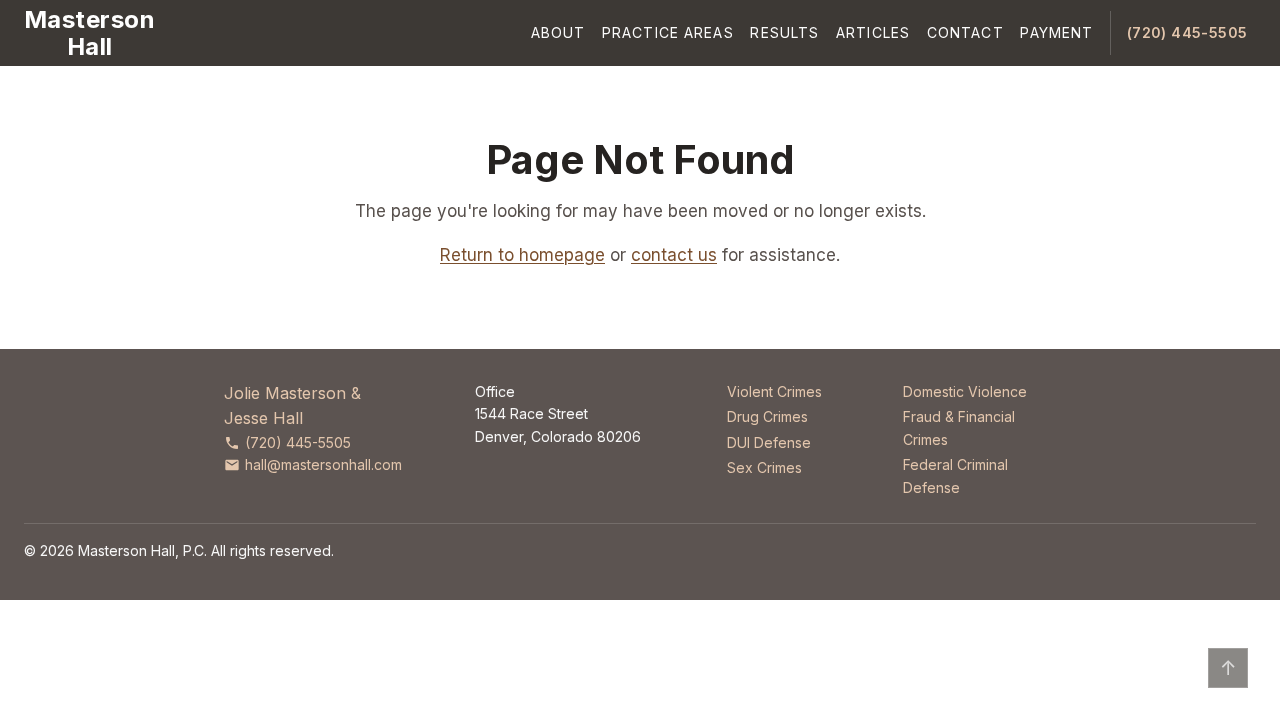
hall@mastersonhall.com (323, 464)
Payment (1056, 32)
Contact (965, 32)
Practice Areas (668, 32)
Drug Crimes (767, 416)
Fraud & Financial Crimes (959, 427)
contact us (674, 255)
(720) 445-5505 (1187, 32)
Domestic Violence (965, 391)
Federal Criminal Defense (955, 475)
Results (784, 32)
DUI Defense (769, 442)
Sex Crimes (764, 467)
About (558, 32)
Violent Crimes (774, 391)
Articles (873, 32)
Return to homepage (522, 255)
